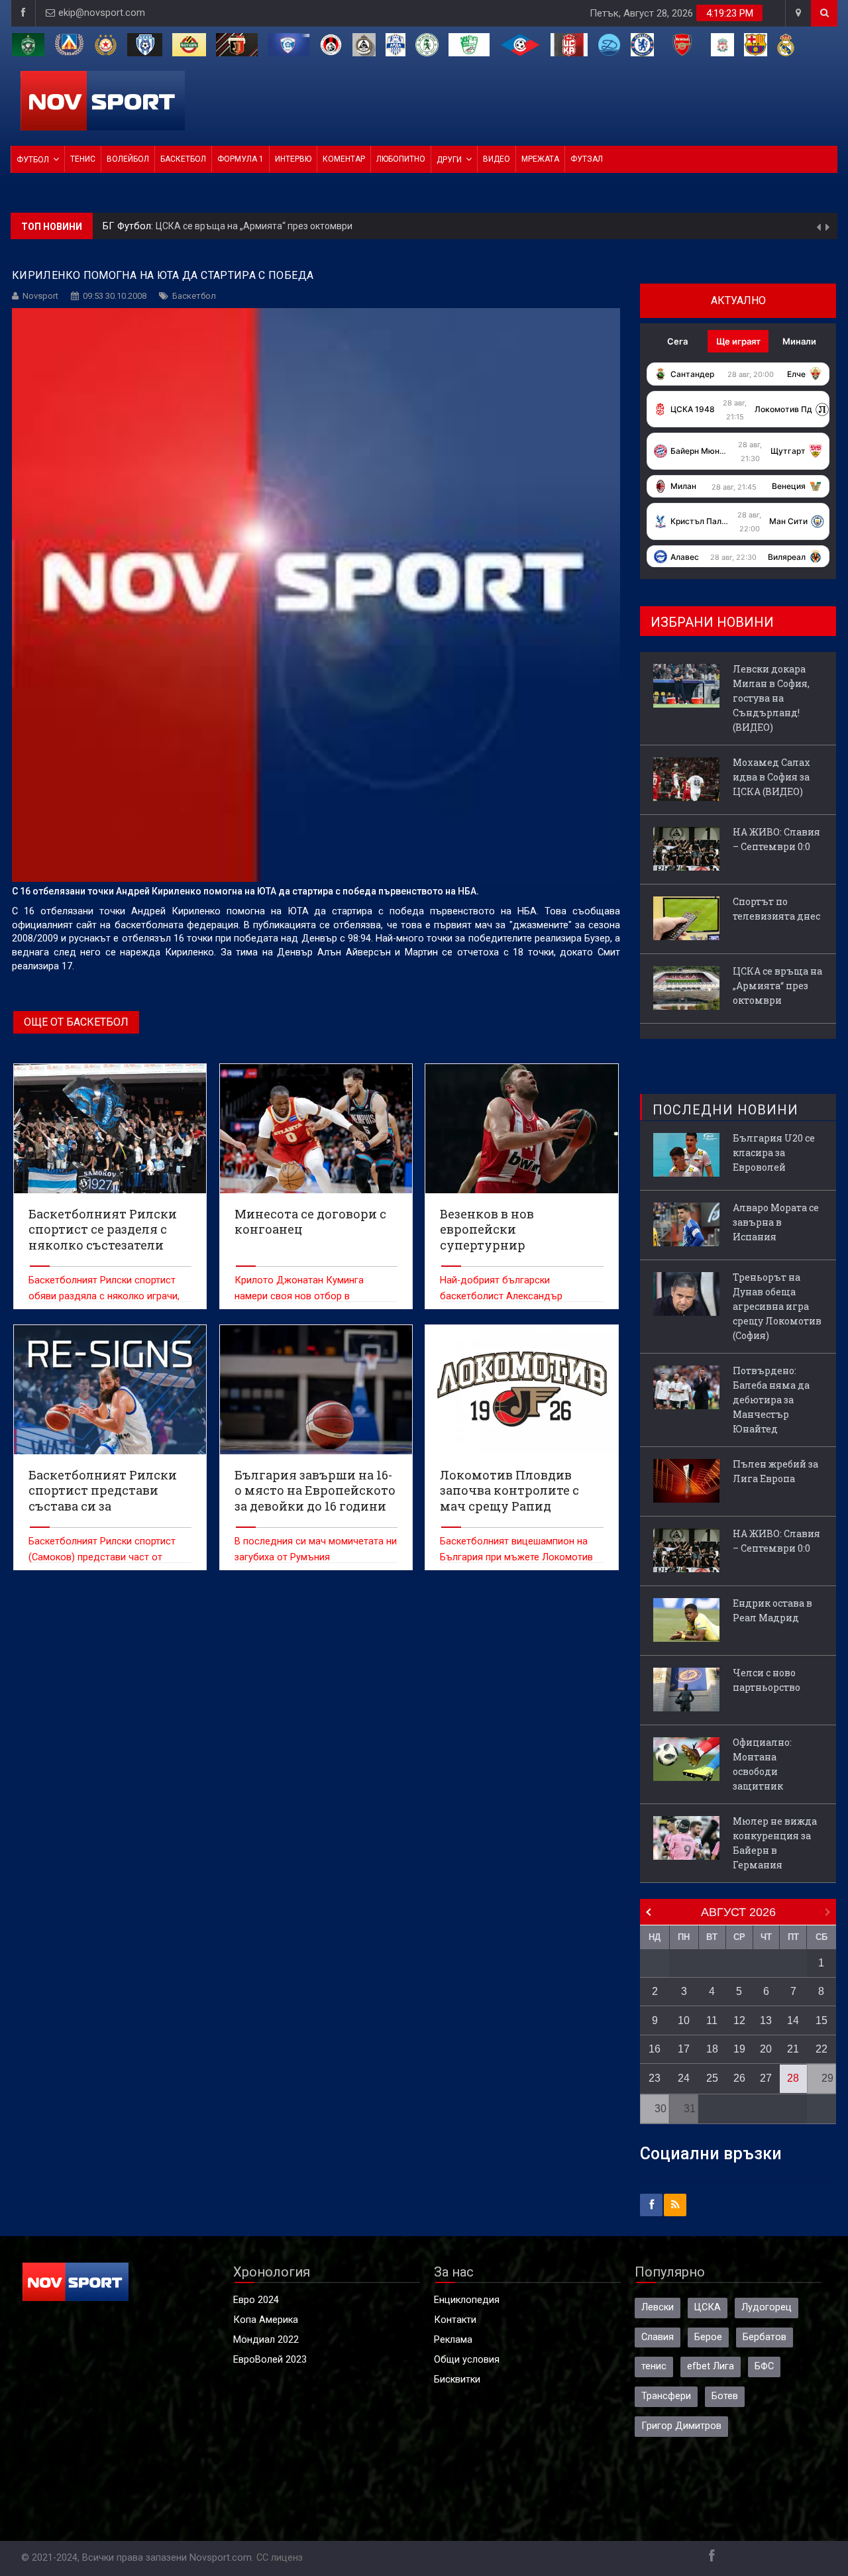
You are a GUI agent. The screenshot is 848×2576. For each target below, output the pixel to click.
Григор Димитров (681, 2426)
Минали (799, 341)
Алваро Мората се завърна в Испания (776, 1222)
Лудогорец (767, 2307)
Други (449, 160)
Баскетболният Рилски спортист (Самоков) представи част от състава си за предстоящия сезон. (108, 1557)
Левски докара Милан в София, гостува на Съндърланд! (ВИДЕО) (299, 226)
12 (739, 2020)
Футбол (33, 160)
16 (655, 2049)
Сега (677, 341)
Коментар (344, 159)
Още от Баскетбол (76, 1022)
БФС (764, 2366)
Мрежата (540, 159)
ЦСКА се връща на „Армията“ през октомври (777, 986)
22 (821, 2049)
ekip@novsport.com (102, 13)
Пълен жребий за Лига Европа (775, 1471)
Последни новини (725, 1110)
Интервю (293, 159)
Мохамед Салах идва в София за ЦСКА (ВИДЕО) (771, 777)
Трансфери (666, 2396)
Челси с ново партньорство (767, 1680)
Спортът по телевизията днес (776, 909)
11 (712, 2020)
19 (739, 2049)
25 (712, 2078)
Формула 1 (240, 159)
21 (793, 2049)
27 (766, 2078)
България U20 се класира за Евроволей (774, 1153)
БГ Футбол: (129, 226)
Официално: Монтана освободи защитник (762, 1764)
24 (684, 2078)
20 (766, 2049)
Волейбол (128, 159)
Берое (708, 2337)
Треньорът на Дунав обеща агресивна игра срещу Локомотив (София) (777, 1306)
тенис (654, 2366)
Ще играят (738, 341)
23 (655, 2078)
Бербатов (765, 2337)
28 (793, 2078)
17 (684, 2049)
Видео (497, 159)
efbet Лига (711, 2366)
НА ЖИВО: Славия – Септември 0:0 (776, 839)
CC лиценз (280, 2558)
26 (739, 2078)
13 (766, 2020)
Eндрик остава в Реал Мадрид (772, 1610)
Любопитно (401, 159)
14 (793, 2020)
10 (684, 2020)
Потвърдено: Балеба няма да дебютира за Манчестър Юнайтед (771, 1400)
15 (821, 2020)
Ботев (725, 2396)
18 (712, 2049)
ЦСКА (708, 2307)
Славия (658, 2337)
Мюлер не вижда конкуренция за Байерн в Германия (775, 1843)
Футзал (587, 159)
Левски (658, 2307)
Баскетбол (183, 159)
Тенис (83, 159)
